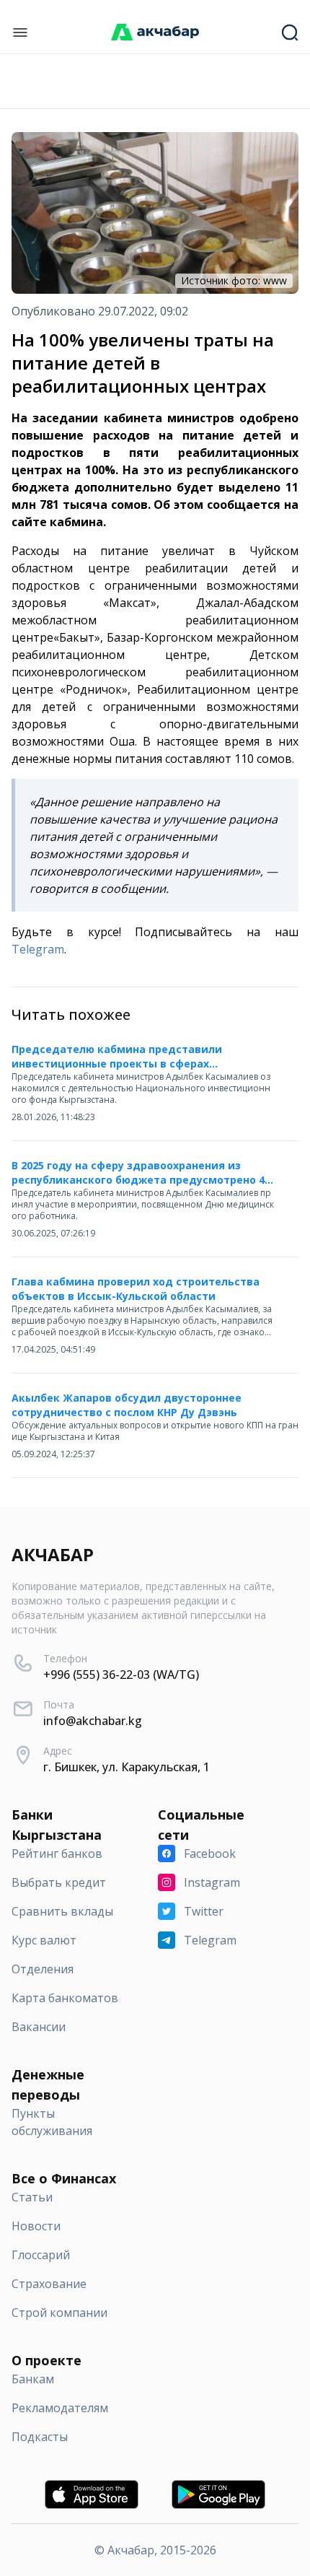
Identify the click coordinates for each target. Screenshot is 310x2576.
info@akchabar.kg (93, 1721)
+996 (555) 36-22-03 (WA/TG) (121, 1675)
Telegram (38, 949)
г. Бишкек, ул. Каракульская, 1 (127, 1767)
